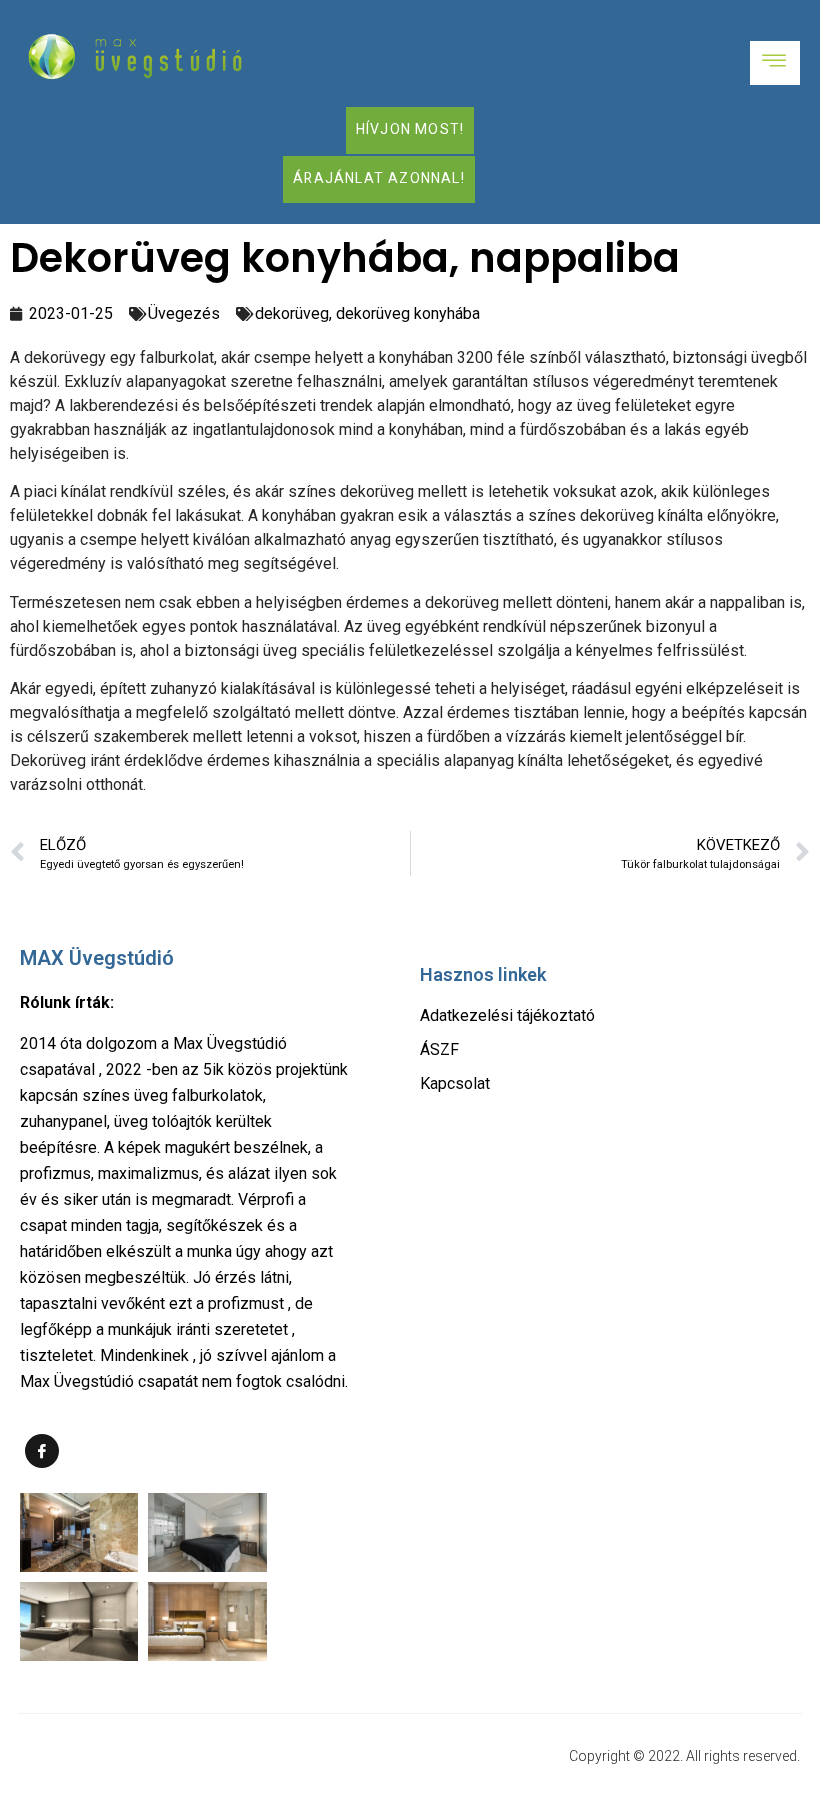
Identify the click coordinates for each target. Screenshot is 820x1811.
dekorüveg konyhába (408, 313)
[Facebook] (42, 1451)
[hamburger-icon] (775, 63)
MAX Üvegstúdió (97, 958)
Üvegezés (184, 313)
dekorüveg (292, 313)
